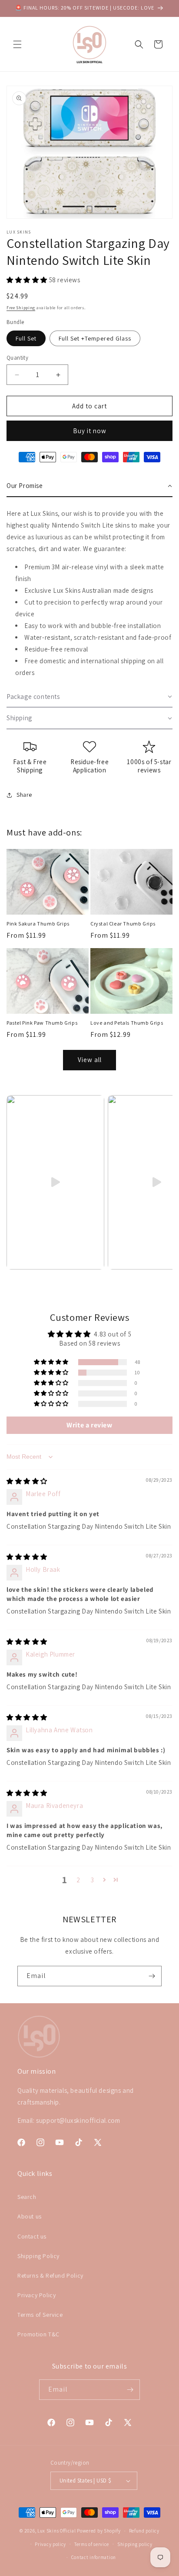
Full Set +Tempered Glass (95, 338)
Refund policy (144, 2531)
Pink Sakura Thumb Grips (38, 924)
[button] (17, 44)
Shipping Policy (38, 2256)
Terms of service (92, 2544)
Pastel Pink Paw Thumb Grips (42, 1023)
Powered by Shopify (99, 2531)
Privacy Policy (36, 2295)
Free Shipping (21, 308)
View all (90, 1060)
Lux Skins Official (57, 2531)
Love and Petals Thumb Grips (127, 1023)
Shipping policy (135, 2544)
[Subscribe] (152, 1976)
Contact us (32, 2236)
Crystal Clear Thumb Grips (123, 924)
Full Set (26, 338)
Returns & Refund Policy (50, 2275)
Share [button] (24, 795)
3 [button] (93, 1880)
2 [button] (78, 1880)
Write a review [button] (89, 1425)
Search (27, 2197)
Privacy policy (50, 2544)
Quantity (17, 358)
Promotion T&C (38, 2334)
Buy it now (90, 431)
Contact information (94, 2557)
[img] (27, 1481)
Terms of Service (40, 2315)
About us (30, 2216)
